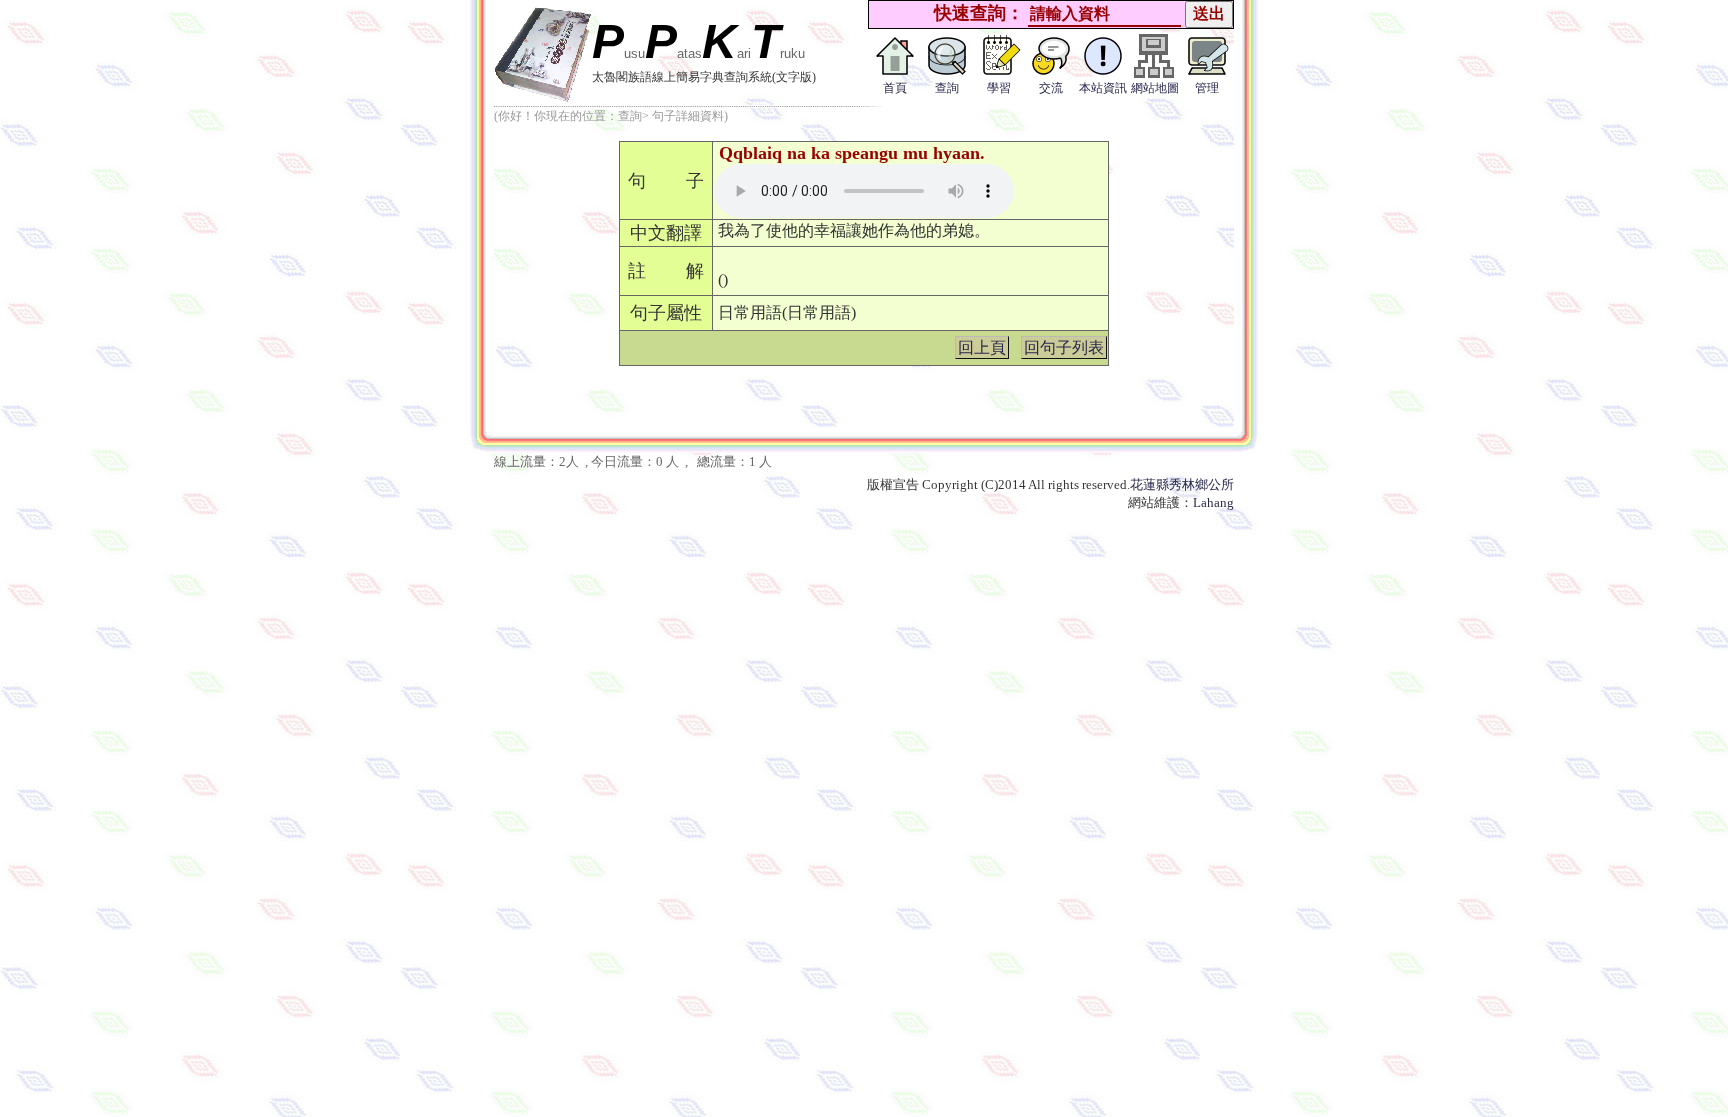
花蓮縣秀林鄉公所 (1182, 484)
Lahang (1213, 502)
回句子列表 (1064, 347)
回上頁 (982, 347)
